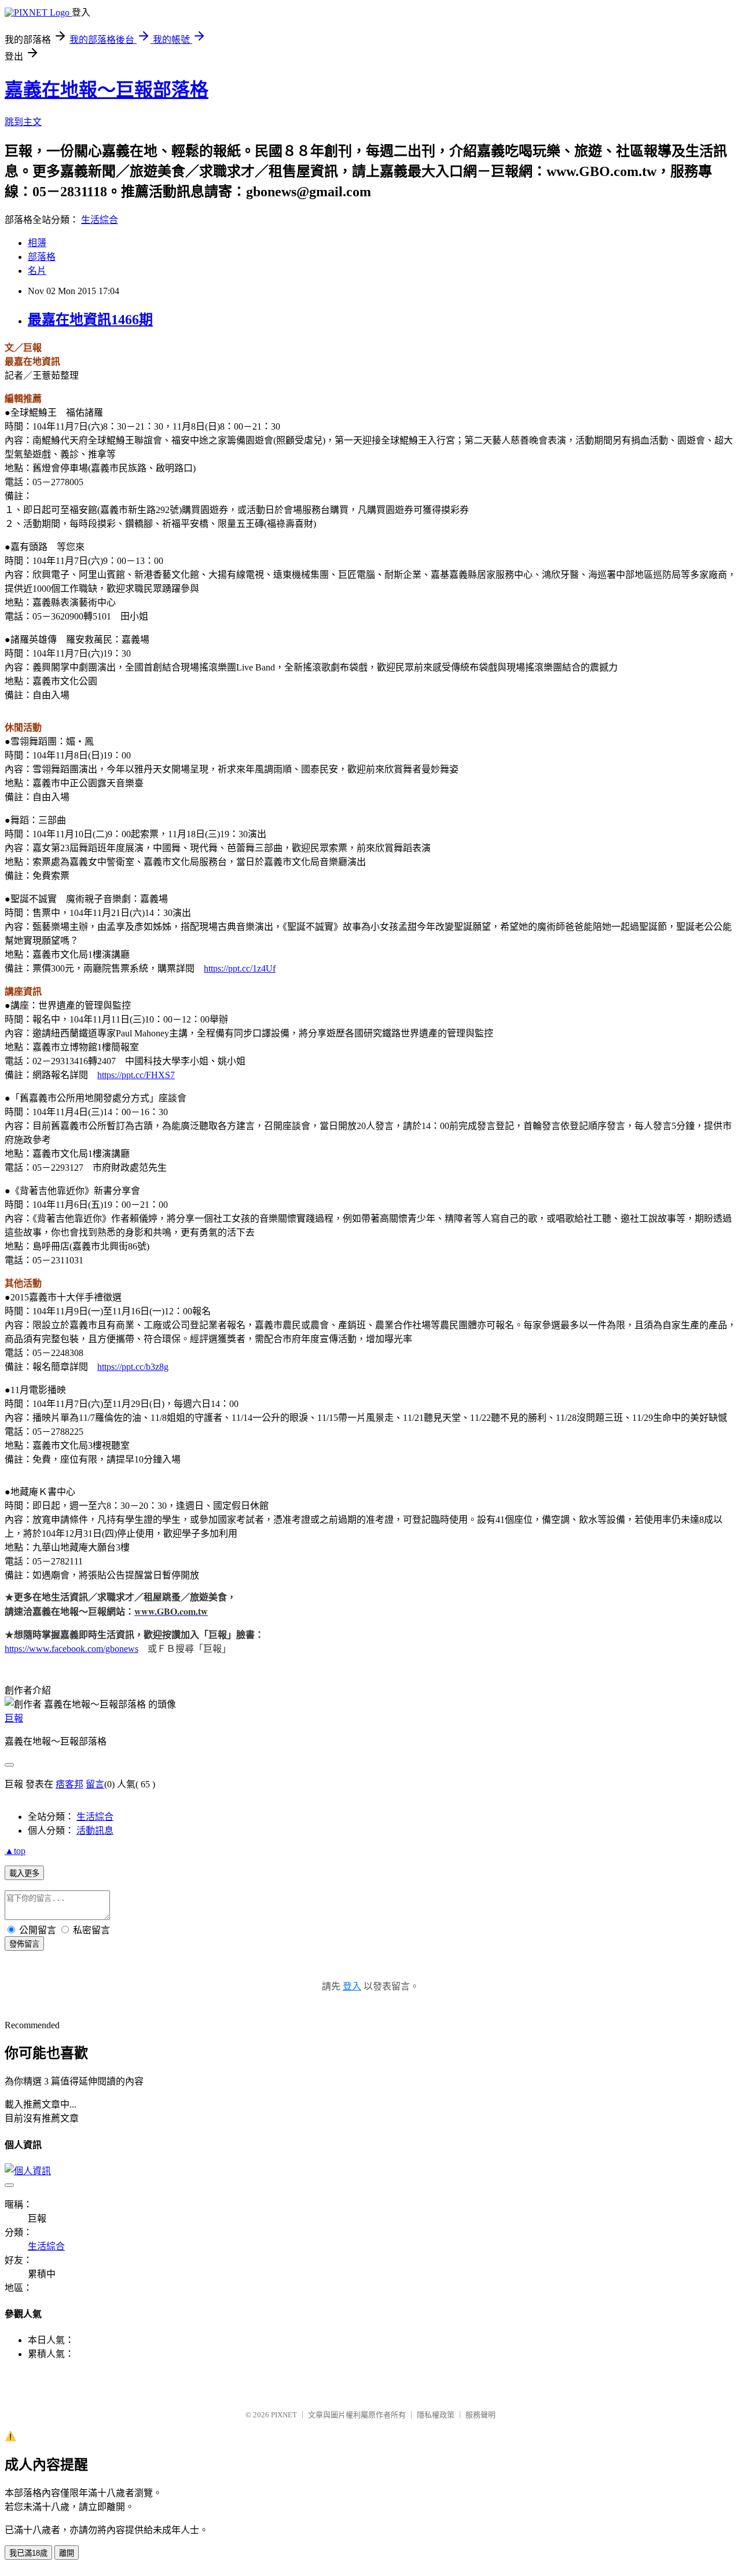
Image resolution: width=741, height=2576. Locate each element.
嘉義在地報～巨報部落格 (107, 90)
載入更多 (24, 1873)
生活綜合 (100, 220)
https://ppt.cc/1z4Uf (240, 968)
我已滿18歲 (28, 2553)
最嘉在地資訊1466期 (90, 320)
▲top (15, 1851)
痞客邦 (69, 1784)
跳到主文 (23, 122)
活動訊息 (95, 1831)
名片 (37, 271)
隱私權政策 (436, 2415)
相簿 (37, 243)
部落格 (42, 257)
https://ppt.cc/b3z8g (133, 1367)
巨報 (14, 1718)
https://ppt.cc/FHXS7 (136, 1075)
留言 (95, 1784)
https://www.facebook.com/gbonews (71, 1649)
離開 (67, 2553)
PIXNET (284, 2415)
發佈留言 (24, 1944)
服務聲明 (480, 2415)
